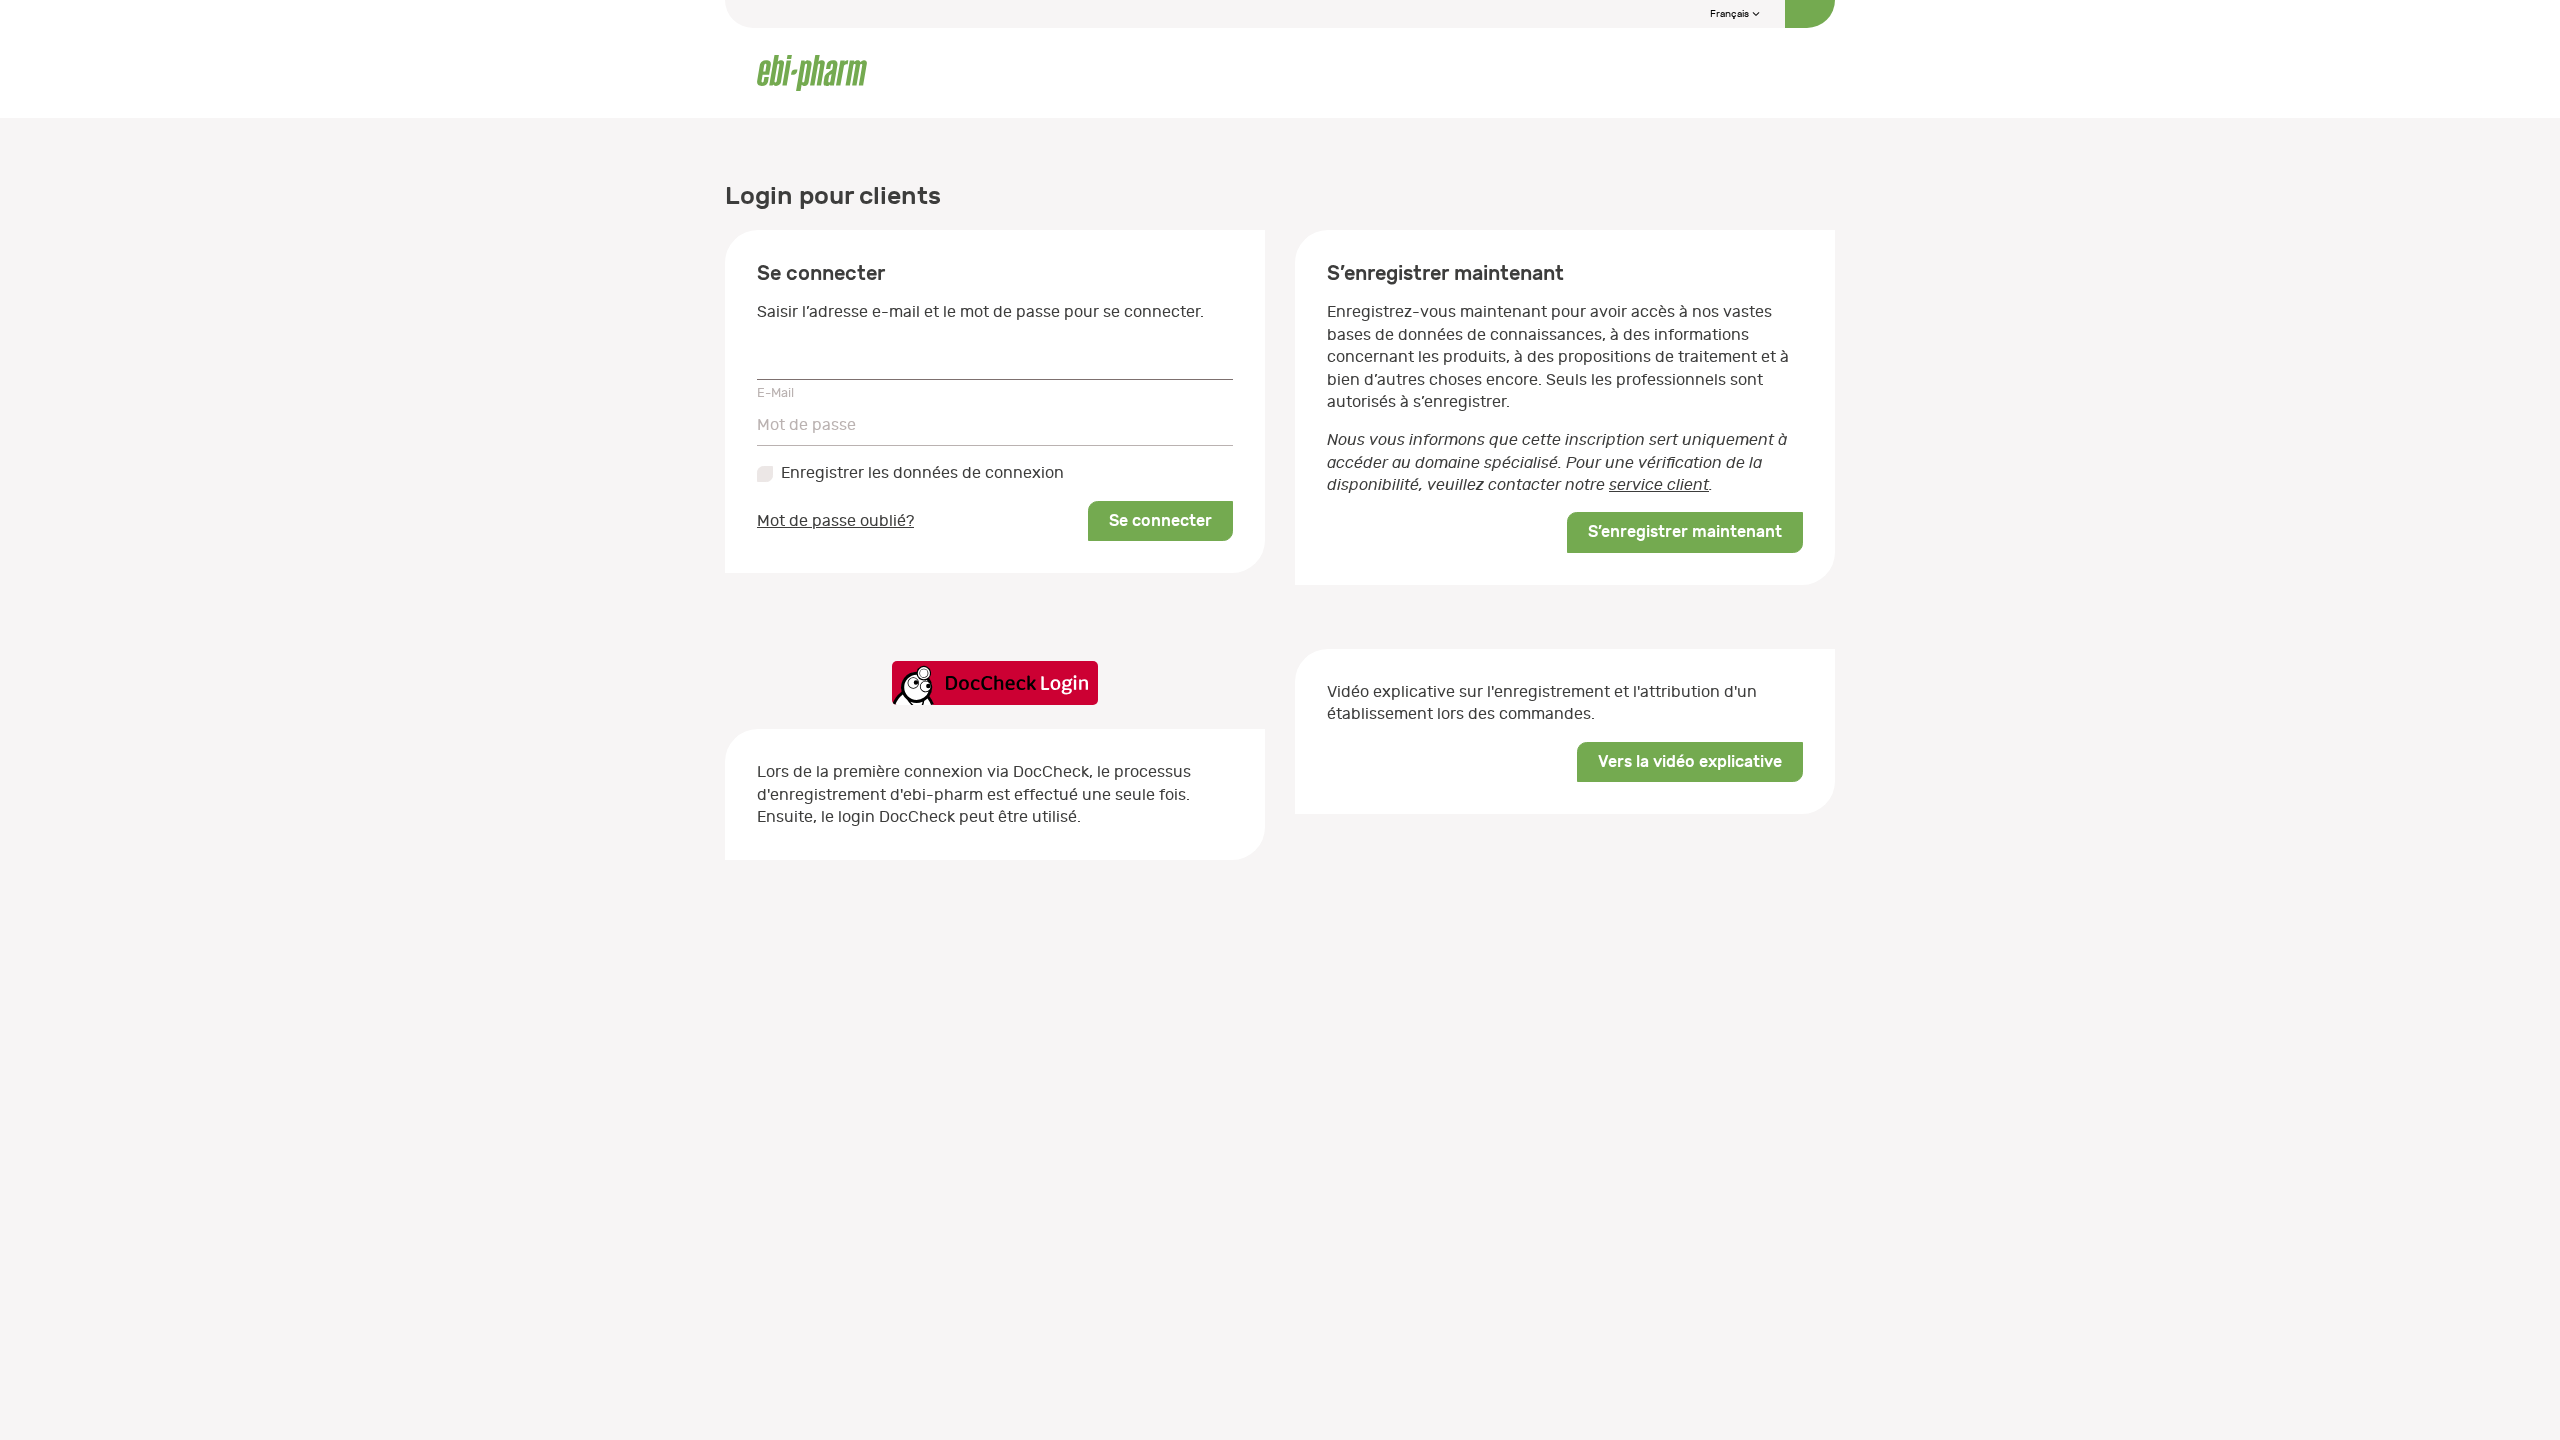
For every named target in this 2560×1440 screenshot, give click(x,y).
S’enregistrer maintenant (1685, 531)
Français (1730, 14)
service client (1659, 485)
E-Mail (775, 392)
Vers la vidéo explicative (1690, 761)
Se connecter (1160, 520)
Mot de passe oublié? (835, 521)
